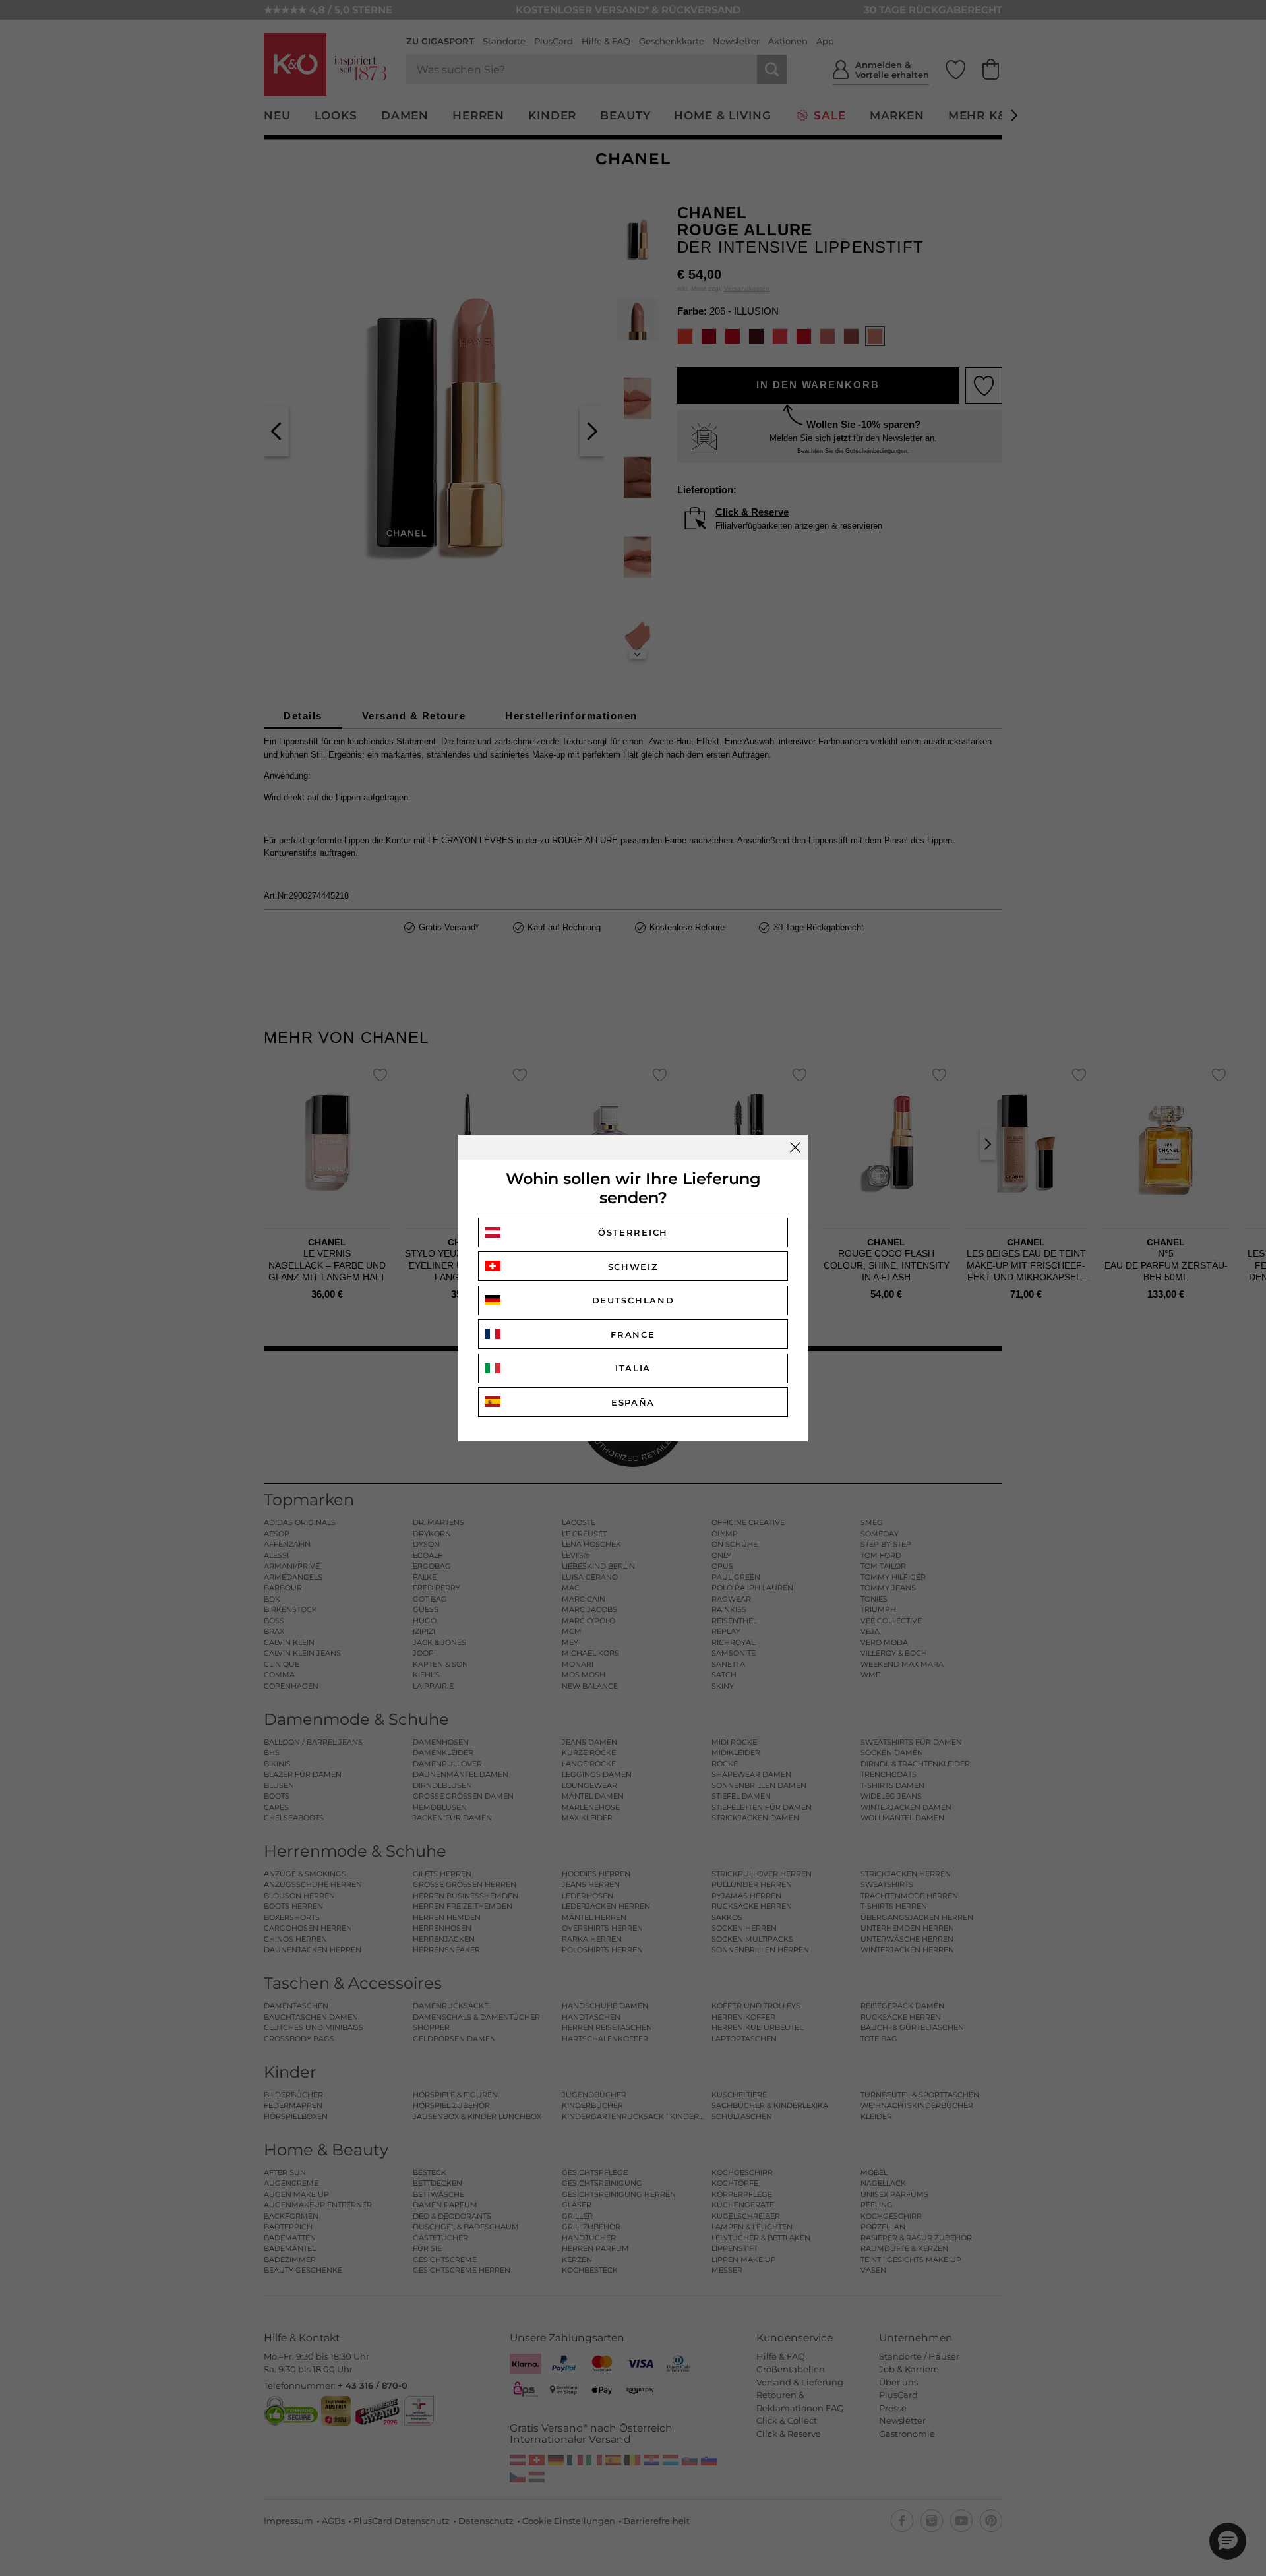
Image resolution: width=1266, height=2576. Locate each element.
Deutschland (633, 1300)
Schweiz (633, 1267)
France (633, 1334)
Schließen (795, 1147)
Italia (633, 1368)
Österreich (633, 1232)
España (633, 1402)
